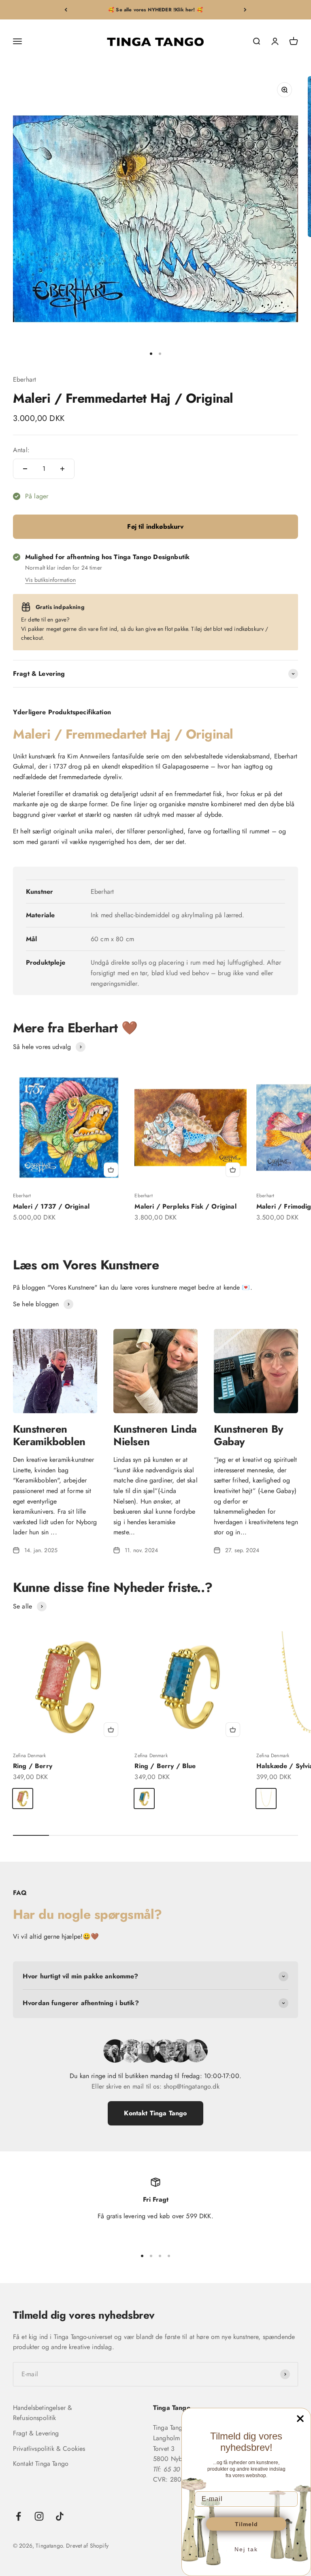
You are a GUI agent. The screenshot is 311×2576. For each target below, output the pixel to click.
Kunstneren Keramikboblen (49, 1435)
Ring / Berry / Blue (165, 1766)
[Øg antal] (62, 469)
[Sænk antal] (25, 469)
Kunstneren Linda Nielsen (155, 1435)
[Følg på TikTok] (60, 2516)
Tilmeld (246, 2524)
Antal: (21, 450)
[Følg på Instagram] (39, 2516)
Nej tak (246, 2549)
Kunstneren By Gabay (249, 1435)
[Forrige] (66, 10)
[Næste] (245, 10)
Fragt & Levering (36, 2433)
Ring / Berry (33, 1766)
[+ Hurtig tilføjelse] (111, 1170)
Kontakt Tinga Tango (155, 2113)
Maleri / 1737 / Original (51, 1206)
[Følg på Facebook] (18, 2516)
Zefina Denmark (29, 1756)
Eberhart (24, 379)
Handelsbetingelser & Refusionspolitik (43, 2413)
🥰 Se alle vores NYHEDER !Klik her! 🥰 (155, 10)
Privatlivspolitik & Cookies (49, 2449)
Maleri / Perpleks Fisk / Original (185, 1206)
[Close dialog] (300, 2419)
